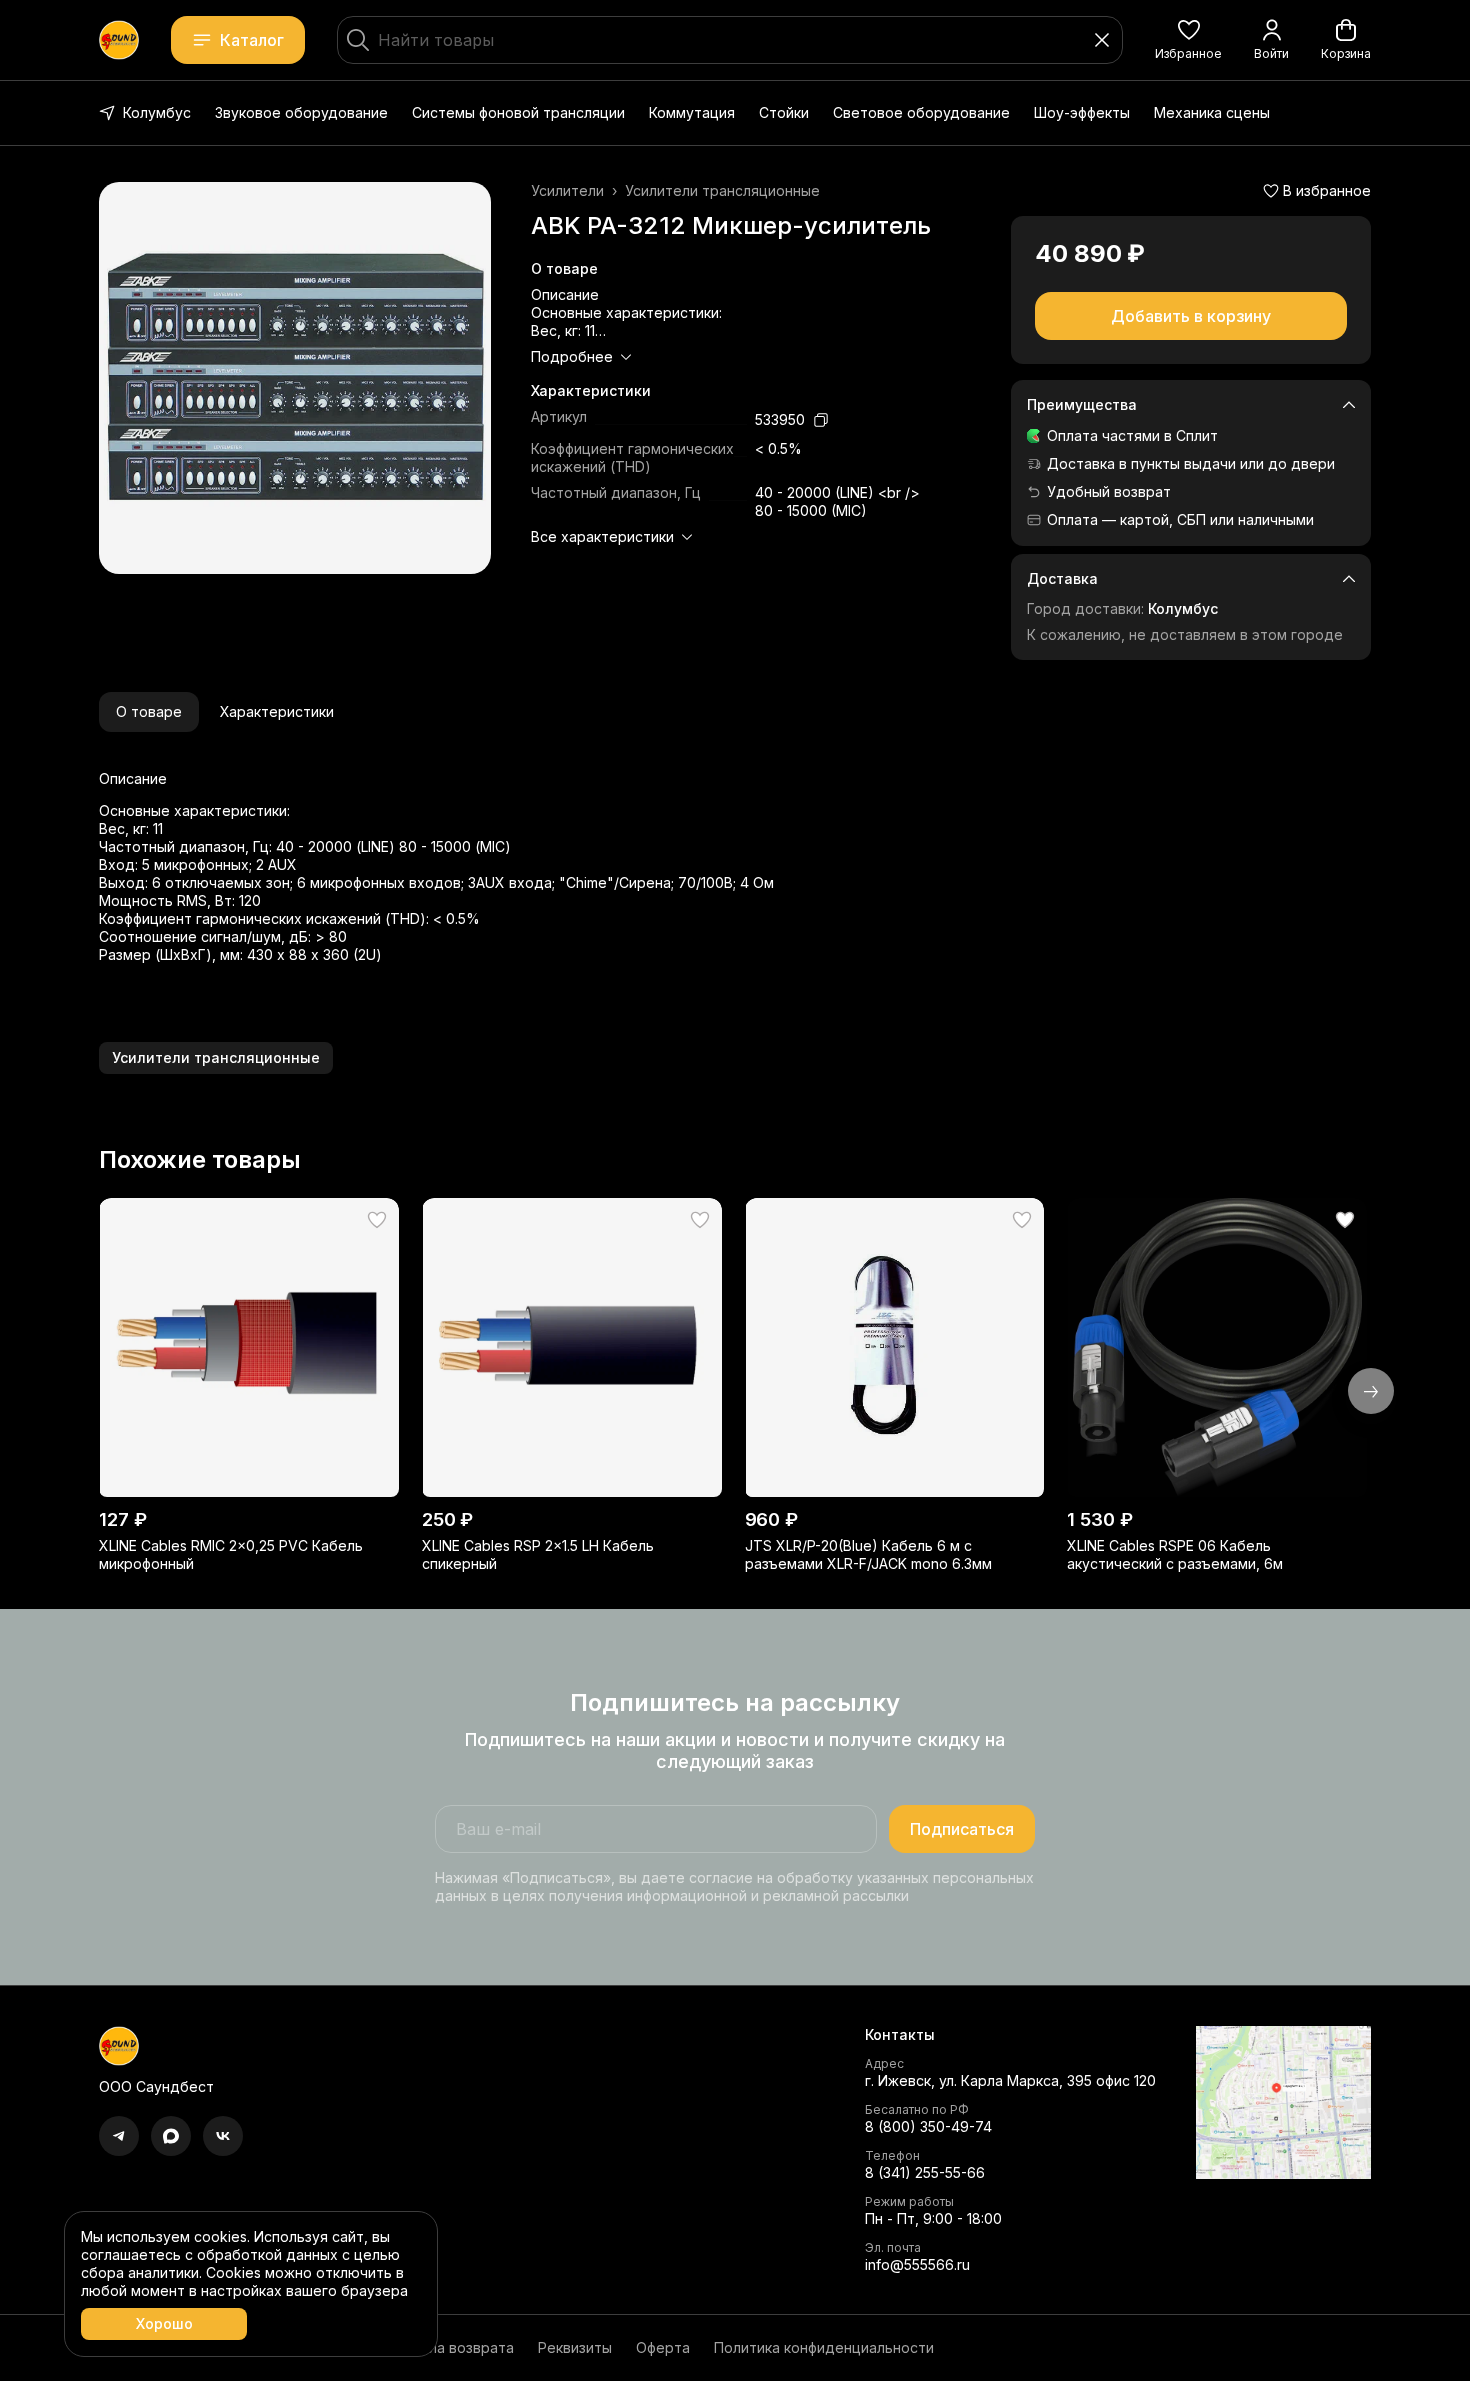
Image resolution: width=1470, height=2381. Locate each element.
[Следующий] (1371, 1391)
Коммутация (692, 112)
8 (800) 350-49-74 (928, 2126)
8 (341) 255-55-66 (925, 2172)
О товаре (149, 711)
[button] (1188, 40)
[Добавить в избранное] (377, 1220)
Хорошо (164, 2323)
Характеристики (277, 711)
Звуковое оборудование (301, 112)
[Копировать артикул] (821, 420)
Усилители (567, 190)
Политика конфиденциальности (824, 2347)
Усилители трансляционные (722, 190)
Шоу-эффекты (1082, 112)
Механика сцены (1212, 112)
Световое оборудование (921, 112)
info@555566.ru (917, 2264)
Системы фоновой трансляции (518, 112)
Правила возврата (450, 2347)
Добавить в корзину (1191, 316)
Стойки (784, 112)
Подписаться (962, 1829)
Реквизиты (575, 2347)
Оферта (663, 2347)
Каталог (252, 40)
